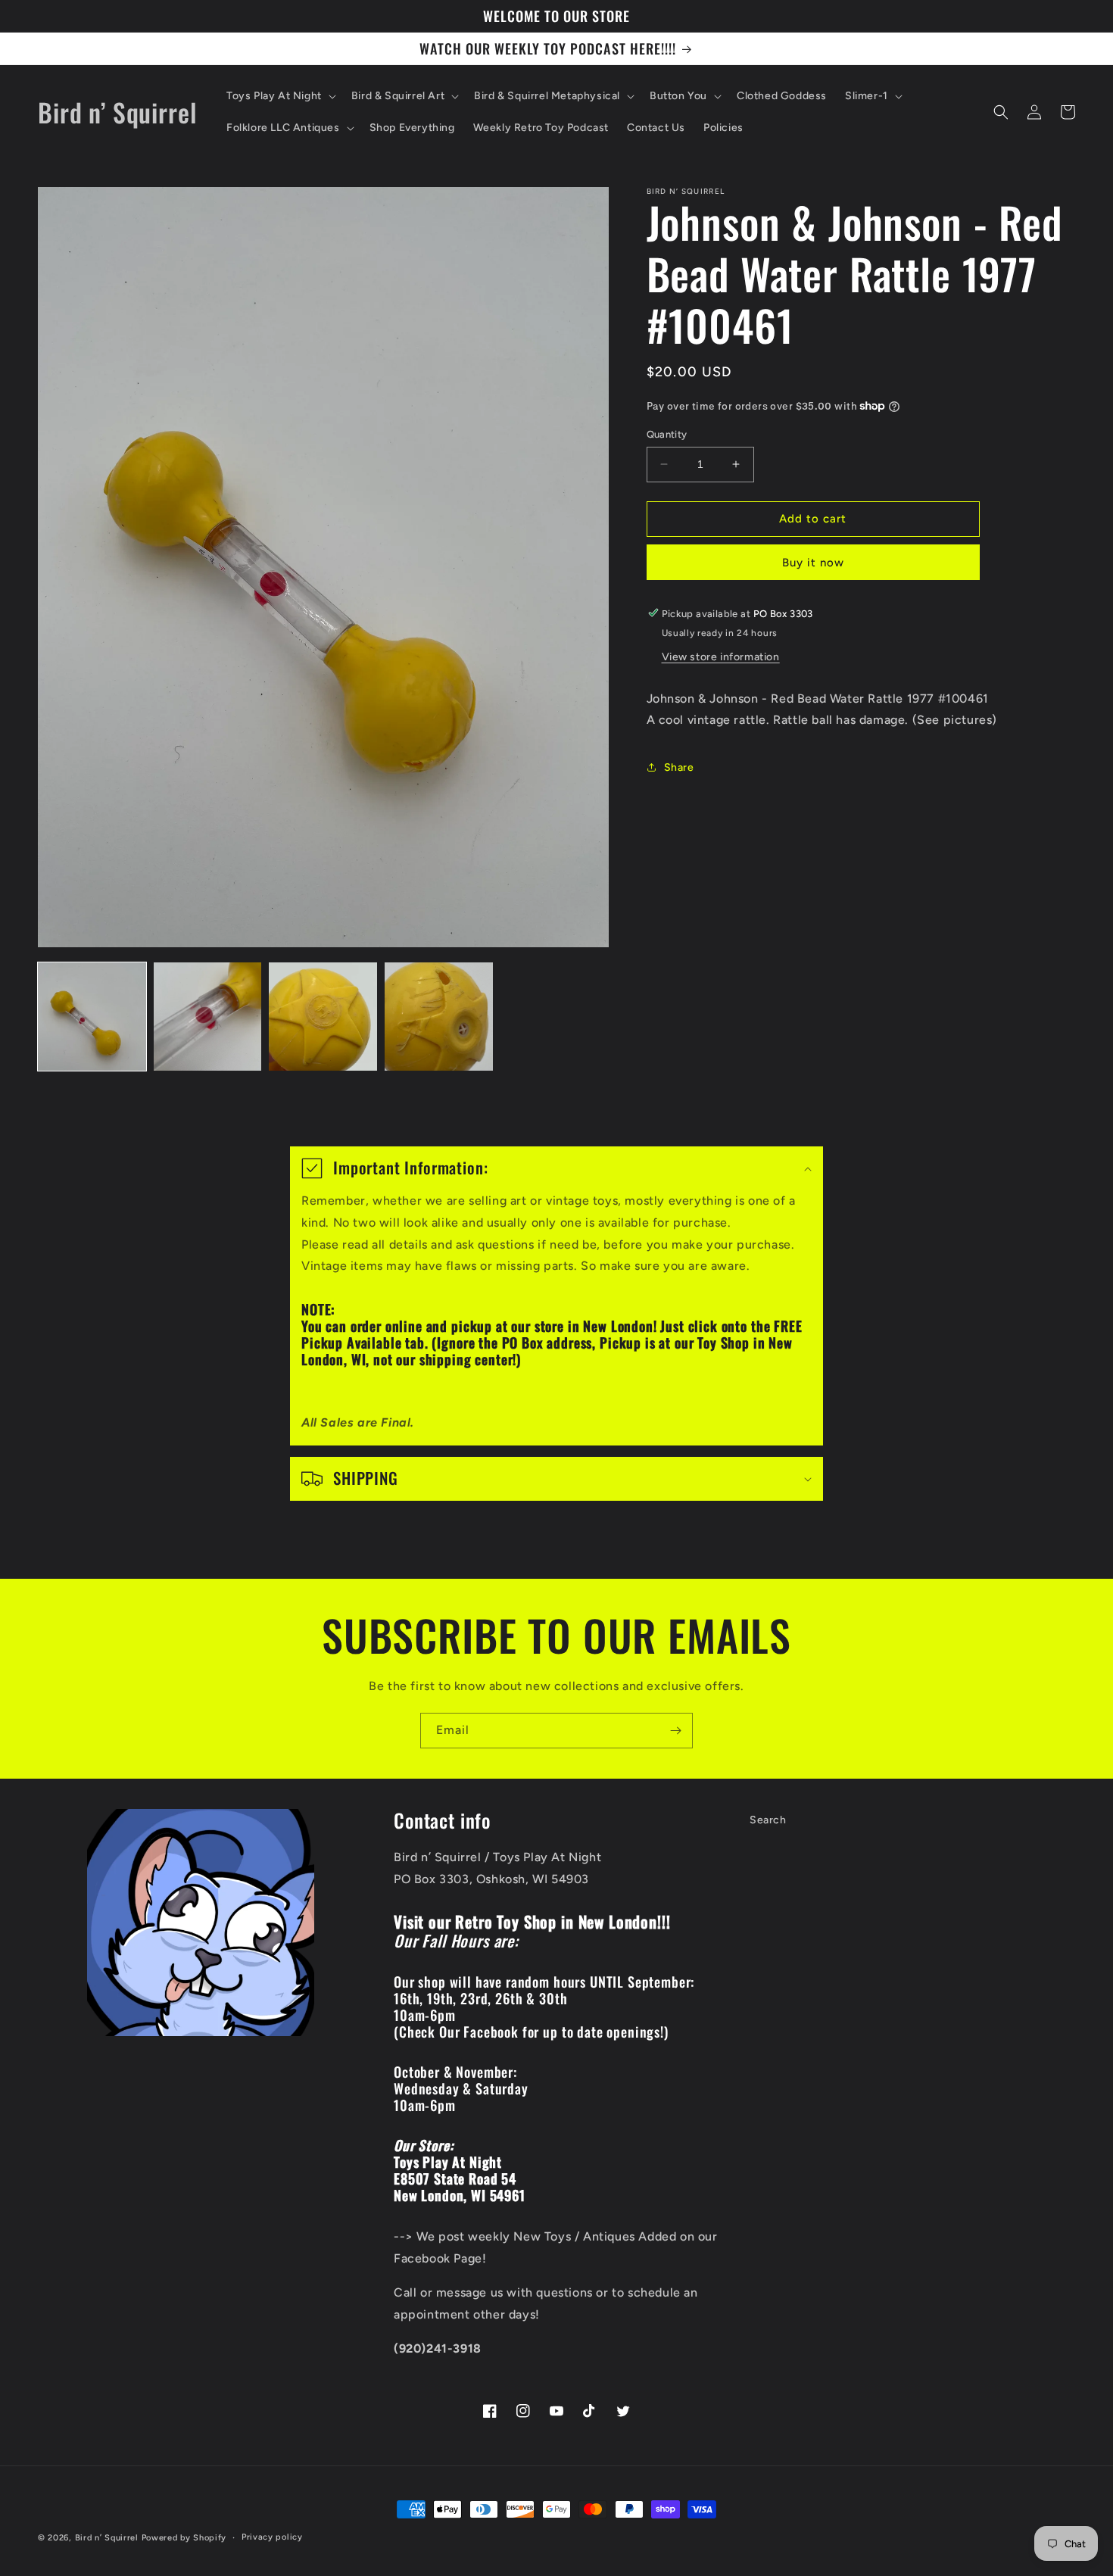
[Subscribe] (675, 1731)
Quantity (667, 434)
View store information (721, 656)
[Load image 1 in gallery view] (92, 1017)
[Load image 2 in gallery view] (208, 1017)
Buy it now (813, 562)
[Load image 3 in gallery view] (323, 1017)
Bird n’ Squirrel (108, 2538)
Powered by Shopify (184, 2538)
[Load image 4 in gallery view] (439, 1017)
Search (768, 1820)
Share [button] (679, 767)
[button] (280, 96)
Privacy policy (272, 2537)
